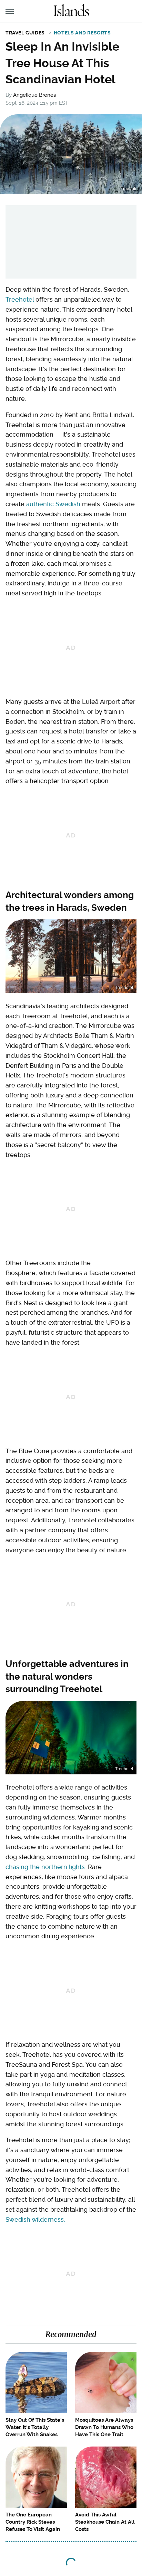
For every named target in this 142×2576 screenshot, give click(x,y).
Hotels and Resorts (82, 33)
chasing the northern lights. (46, 1867)
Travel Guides (25, 33)
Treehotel (20, 299)
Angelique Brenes (34, 95)
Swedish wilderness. (35, 2219)
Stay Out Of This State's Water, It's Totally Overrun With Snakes (35, 2427)
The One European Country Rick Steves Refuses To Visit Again (33, 2522)
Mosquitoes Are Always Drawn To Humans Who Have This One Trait (104, 2427)
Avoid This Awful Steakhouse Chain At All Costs (105, 2522)
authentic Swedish (53, 504)
